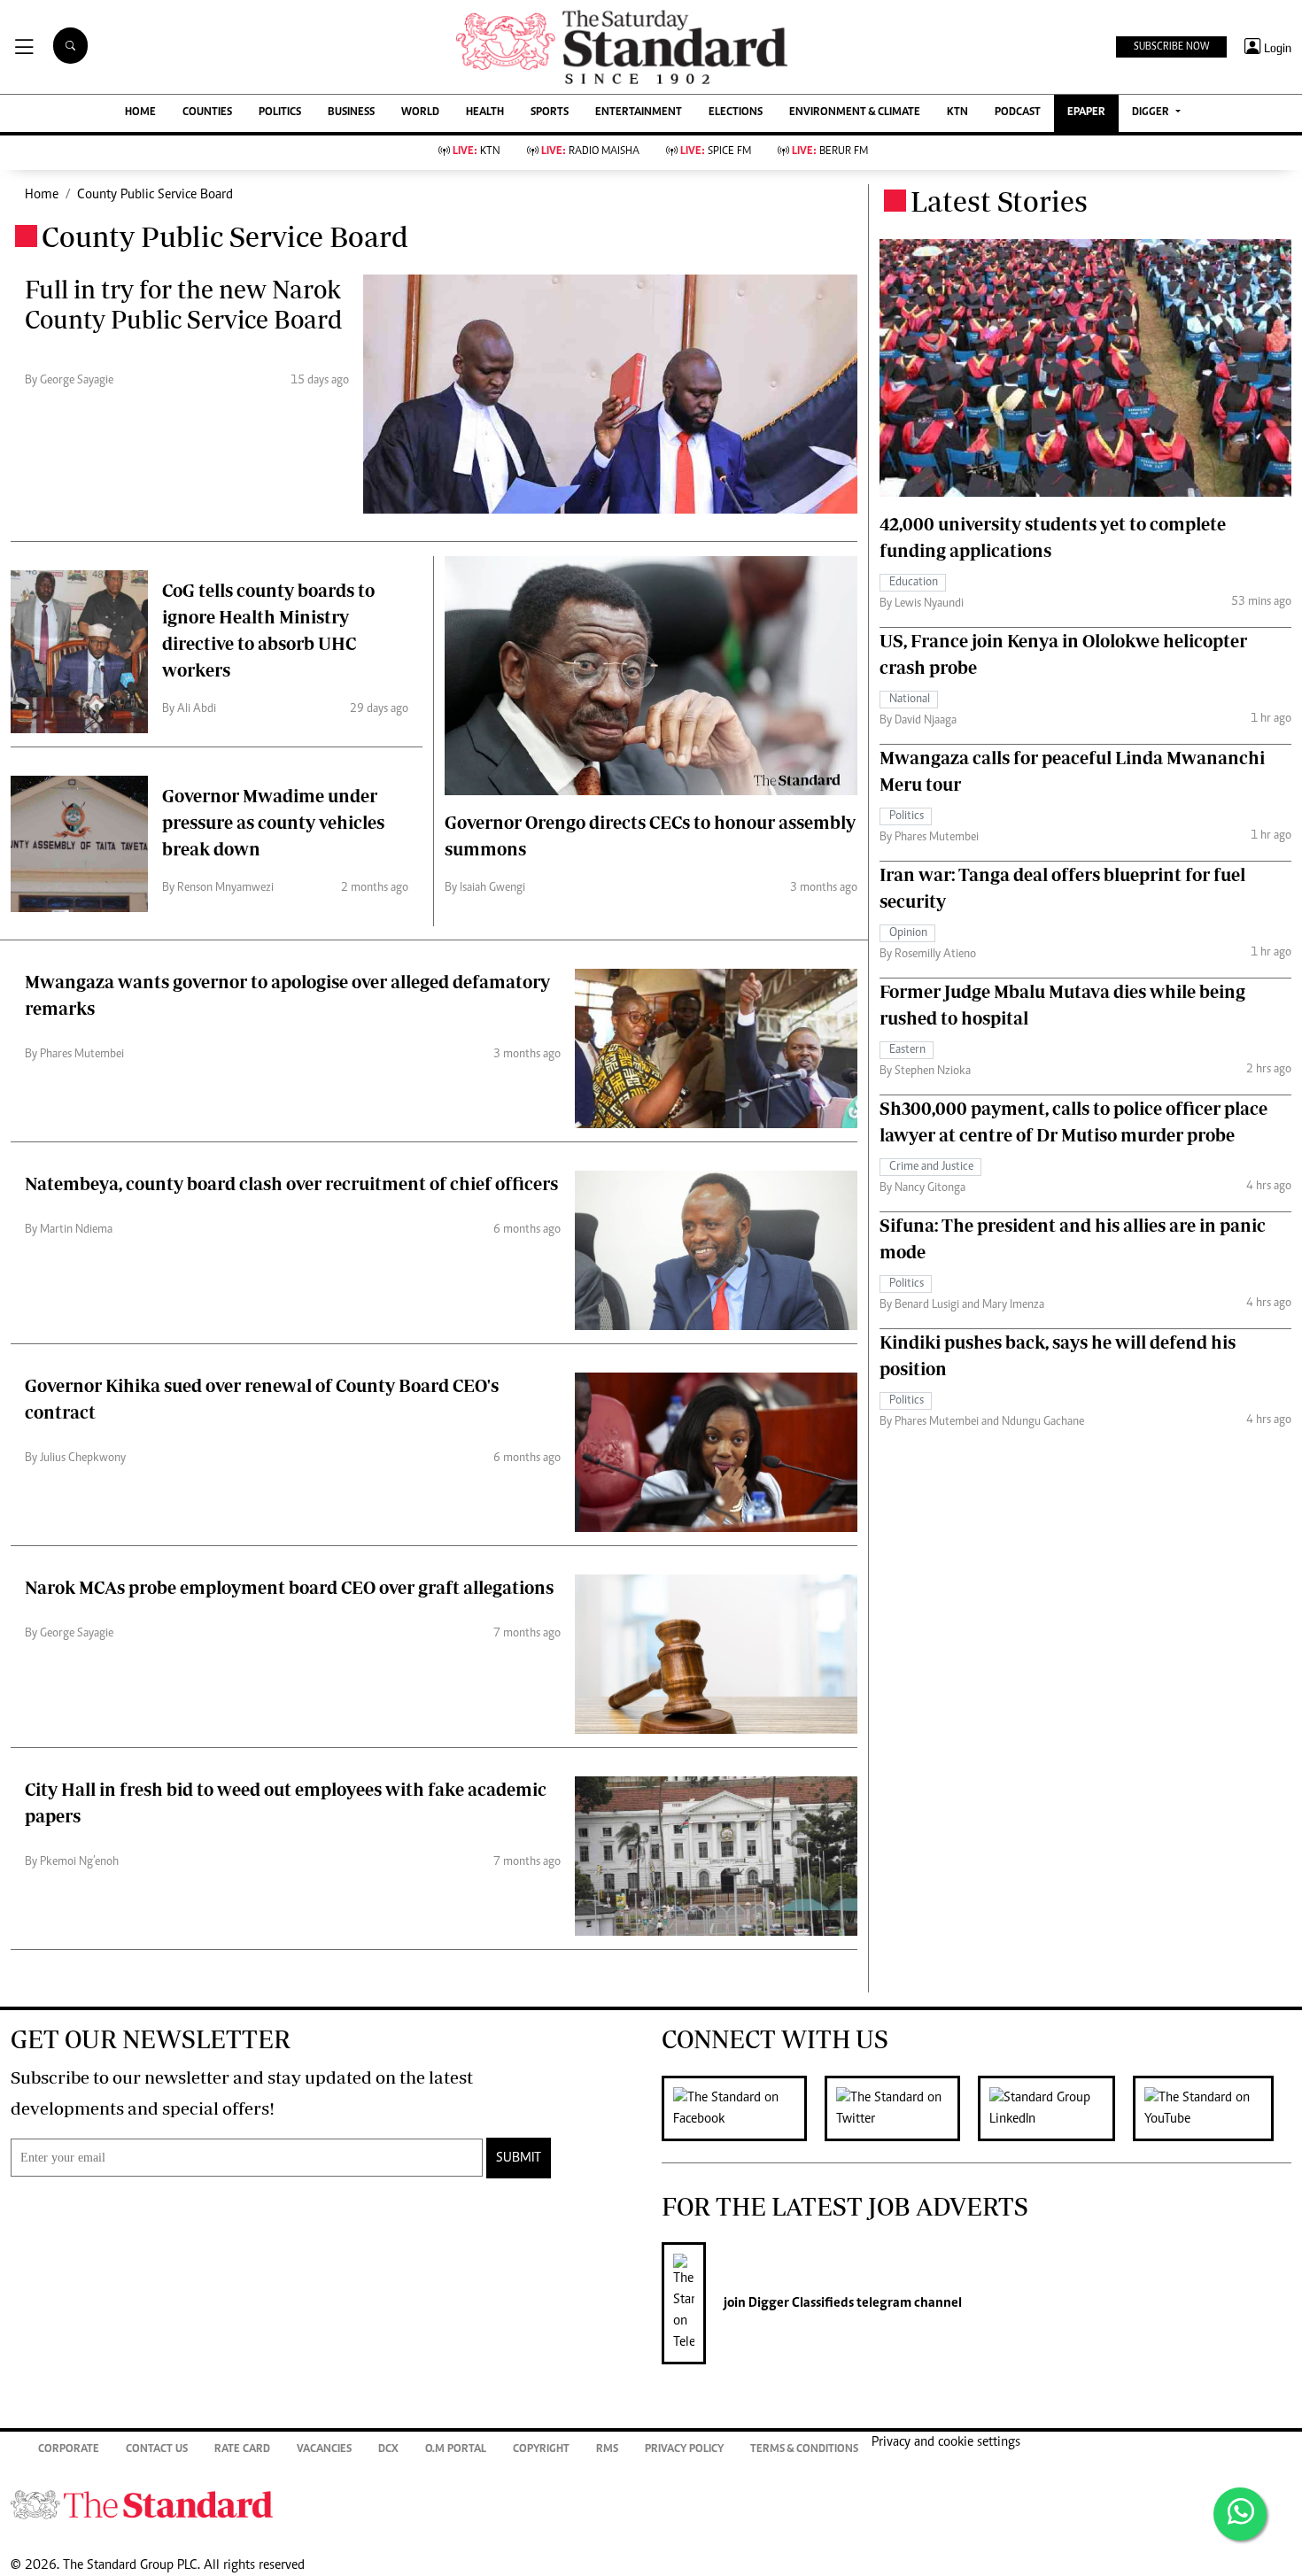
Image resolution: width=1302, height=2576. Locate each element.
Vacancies (324, 2450)
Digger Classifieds (800, 2303)
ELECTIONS (736, 113)
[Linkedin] (1055, 2108)
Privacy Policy (684, 2450)
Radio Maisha (590, 152)
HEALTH (485, 113)
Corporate (69, 2450)
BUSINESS (351, 113)
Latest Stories (999, 201)
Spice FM (716, 152)
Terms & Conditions (804, 2450)
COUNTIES (207, 113)
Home (42, 195)
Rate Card (242, 2450)
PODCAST (1018, 113)
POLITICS (280, 113)
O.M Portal (456, 2450)
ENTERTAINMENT (639, 113)
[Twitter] (901, 2108)
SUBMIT (519, 2158)
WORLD (420, 113)
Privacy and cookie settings (946, 2442)
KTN (957, 113)
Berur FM (830, 152)
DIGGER (1152, 113)
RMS (607, 2450)
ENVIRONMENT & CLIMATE (855, 113)
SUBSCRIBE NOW (1171, 47)
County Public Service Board (155, 195)
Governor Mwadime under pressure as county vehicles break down (273, 822)
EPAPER (1086, 113)
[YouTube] (1212, 2108)
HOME (140, 113)
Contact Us (157, 2450)
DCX (388, 2450)
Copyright (541, 2450)
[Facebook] (743, 2108)
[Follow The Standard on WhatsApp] (1240, 2514)
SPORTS (550, 113)
